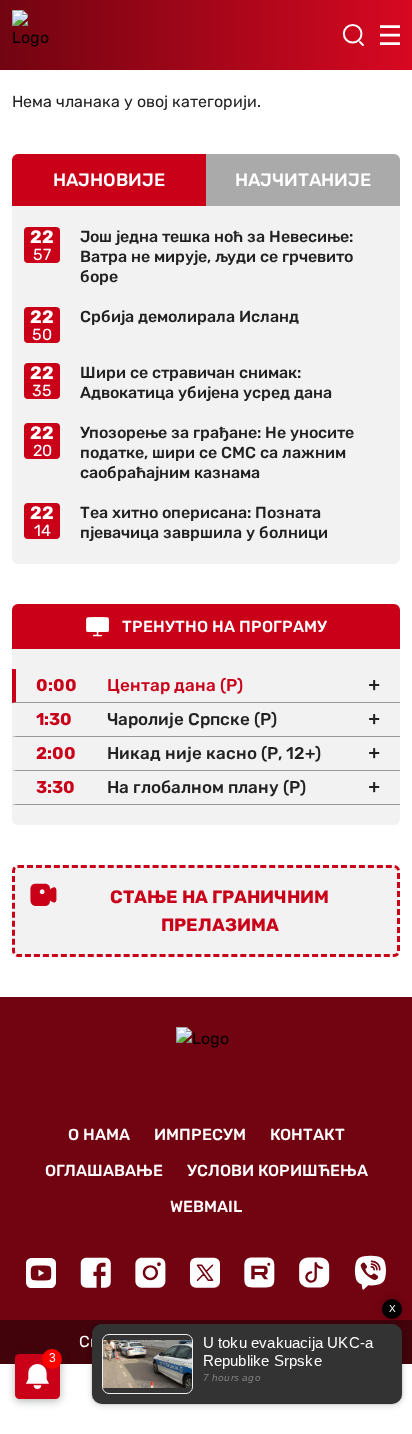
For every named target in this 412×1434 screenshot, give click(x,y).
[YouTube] (41, 1273)
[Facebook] (95, 1272)
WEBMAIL (206, 1206)
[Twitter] (205, 1272)
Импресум (200, 1134)
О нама (99, 1134)
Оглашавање (104, 1170)
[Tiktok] (314, 1272)
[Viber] (370, 1272)
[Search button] (353, 35)
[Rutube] (259, 1272)
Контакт (307, 1134)
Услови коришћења (277, 1170)
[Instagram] (150, 1272)
